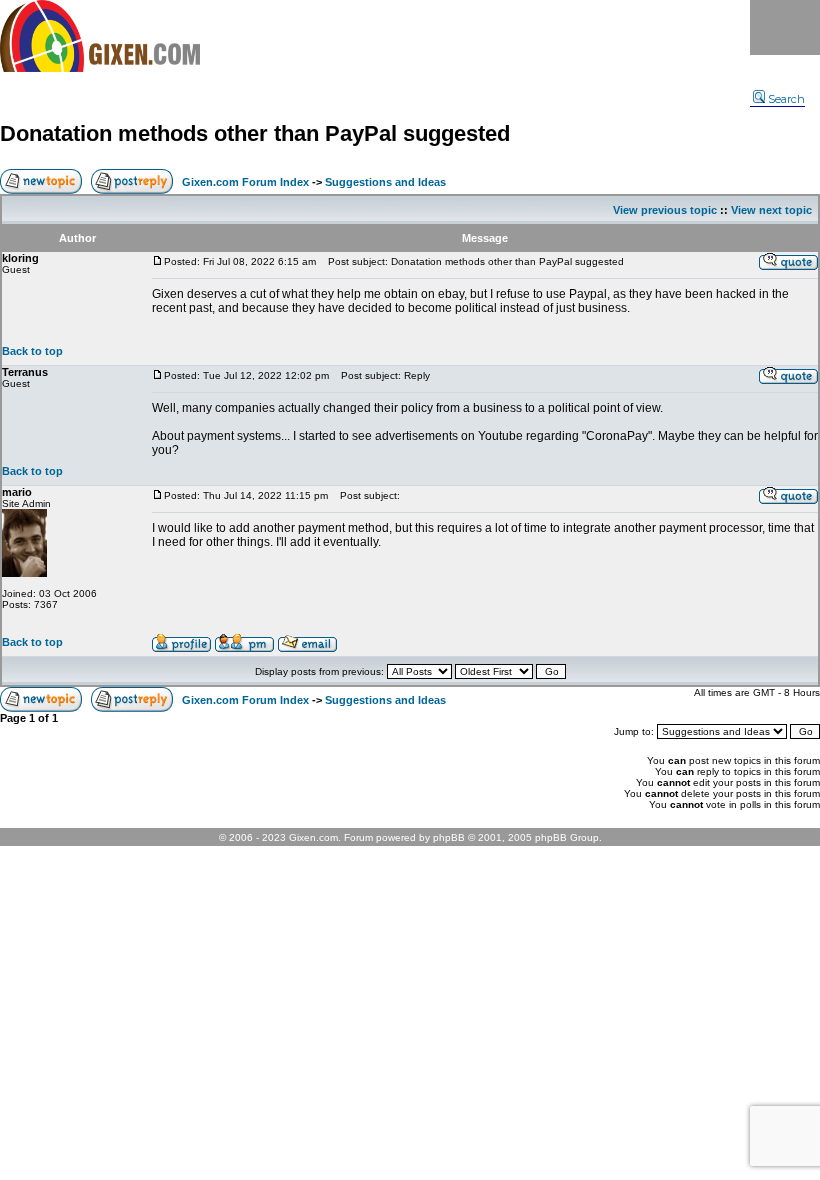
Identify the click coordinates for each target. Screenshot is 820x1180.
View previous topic (665, 210)
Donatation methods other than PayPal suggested (255, 133)
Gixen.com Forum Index (245, 182)
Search (786, 99)
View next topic (771, 210)
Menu (785, 27)
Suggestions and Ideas (385, 182)
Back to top (32, 351)
